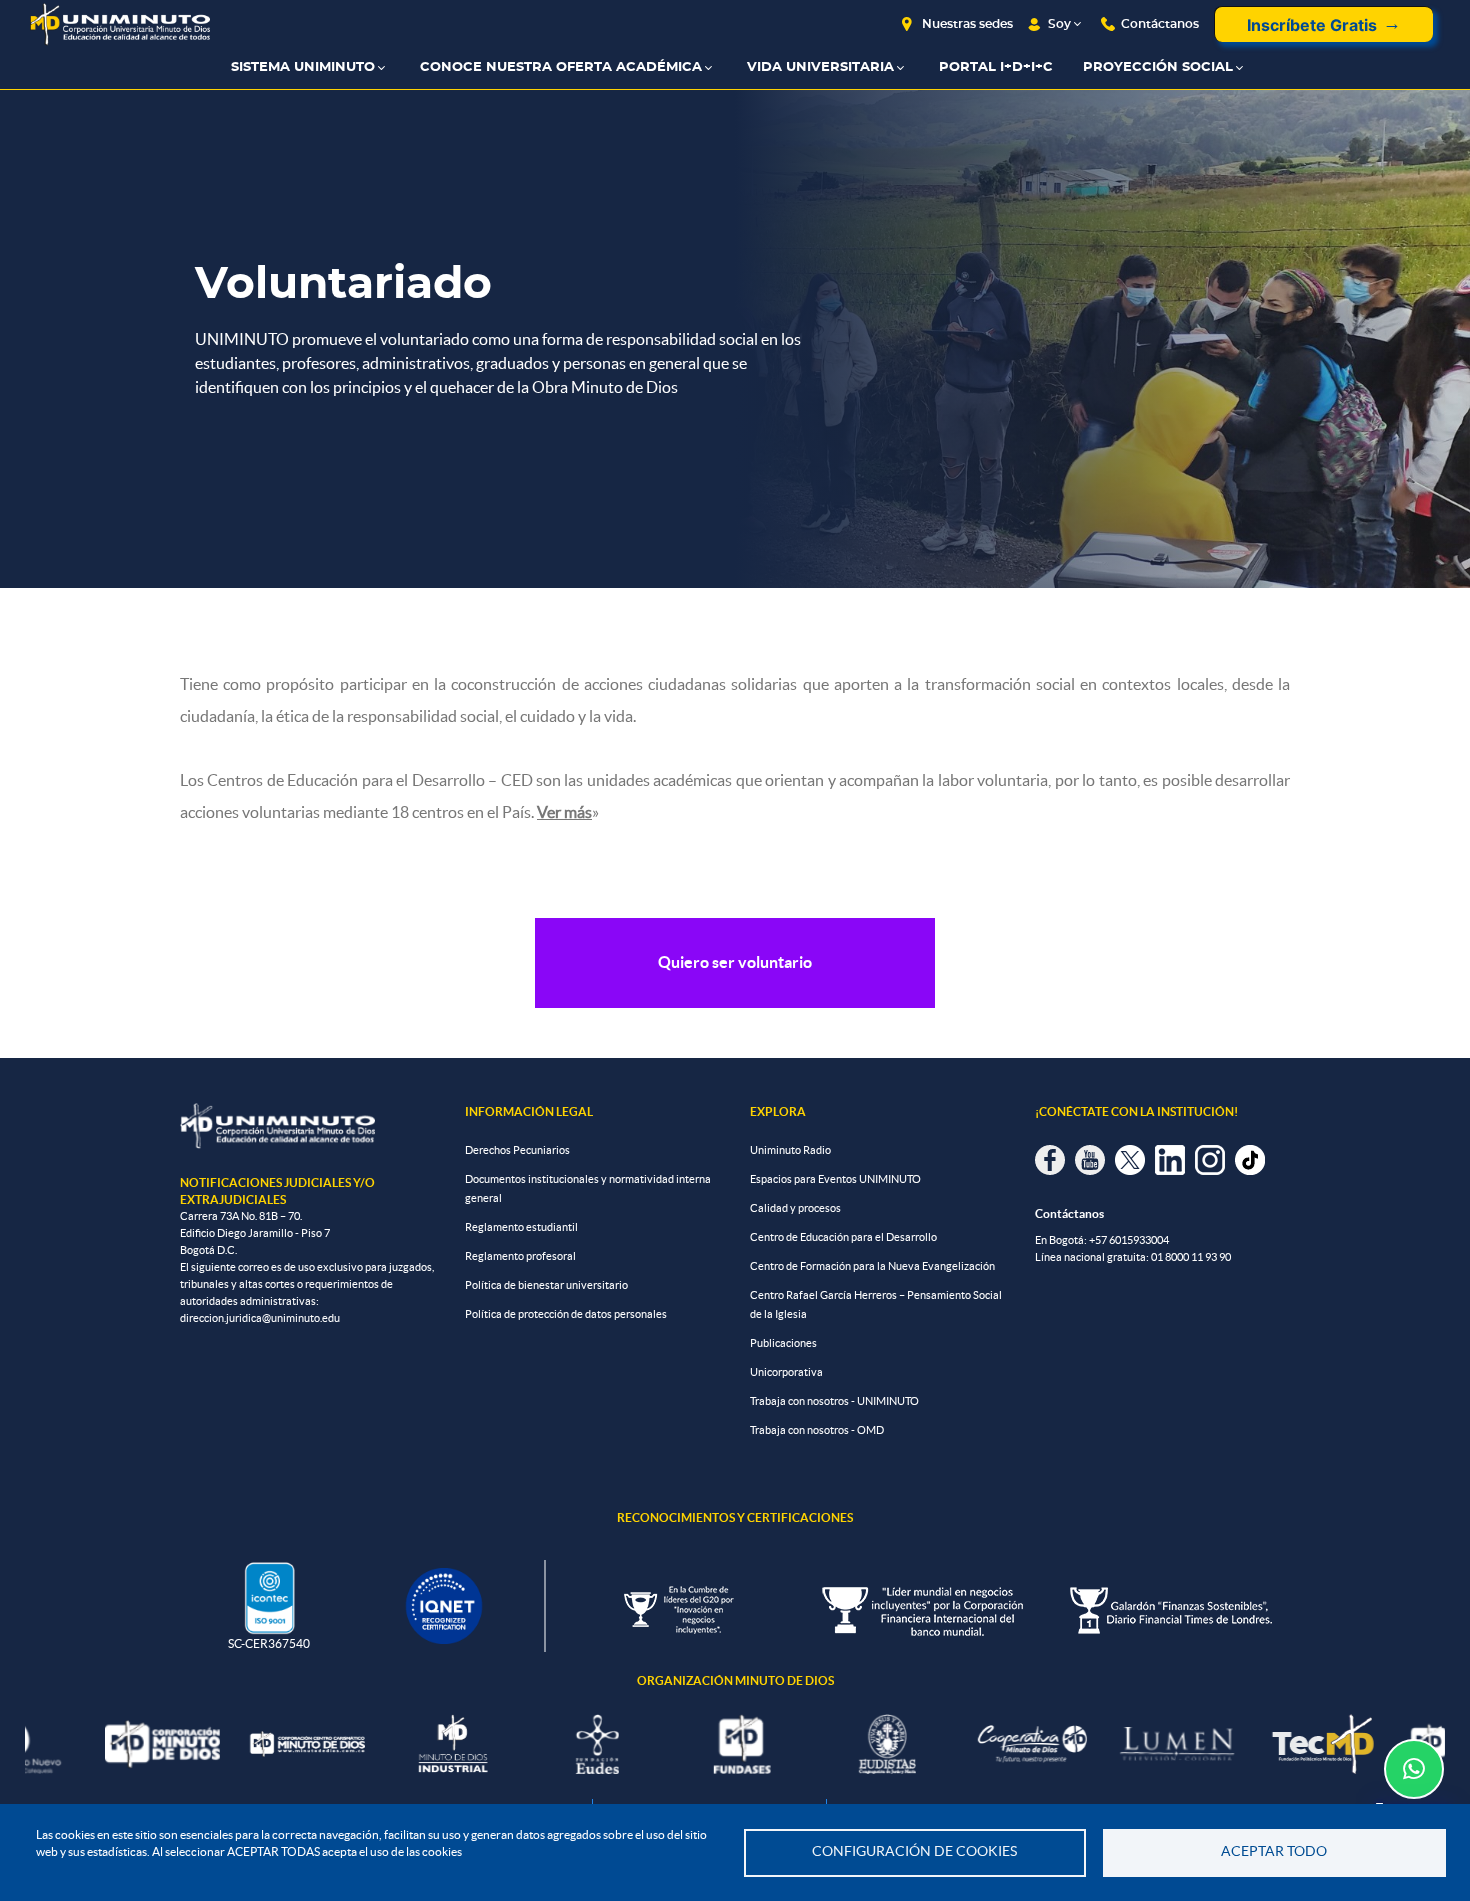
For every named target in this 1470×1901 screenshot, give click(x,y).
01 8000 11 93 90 (1191, 1257)
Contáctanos (1160, 24)
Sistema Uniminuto (303, 67)
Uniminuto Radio (790, 1150)
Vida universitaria (820, 67)
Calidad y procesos (795, 1208)
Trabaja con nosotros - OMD (817, 1430)
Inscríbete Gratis (1312, 25)
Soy (1059, 24)
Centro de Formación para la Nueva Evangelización (872, 1266)
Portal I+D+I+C (996, 67)
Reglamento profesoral (520, 1256)
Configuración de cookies (914, 1851)
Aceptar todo (1274, 1851)
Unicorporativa (786, 1372)
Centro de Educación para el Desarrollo (843, 1237)
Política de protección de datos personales (566, 1314)
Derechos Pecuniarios (517, 1150)
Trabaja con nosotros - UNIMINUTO (834, 1401)
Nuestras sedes (967, 24)
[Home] (120, 24)
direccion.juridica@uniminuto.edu (260, 1318)
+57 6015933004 (1129, 1240)
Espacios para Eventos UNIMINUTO (835, 1179)
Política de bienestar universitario (546, 1285)
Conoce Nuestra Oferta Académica (561, 67)
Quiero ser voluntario (735, 962)
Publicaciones (783, 1343)
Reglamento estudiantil (521, 1227)
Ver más (564, 812)
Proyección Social (1158, 67)
